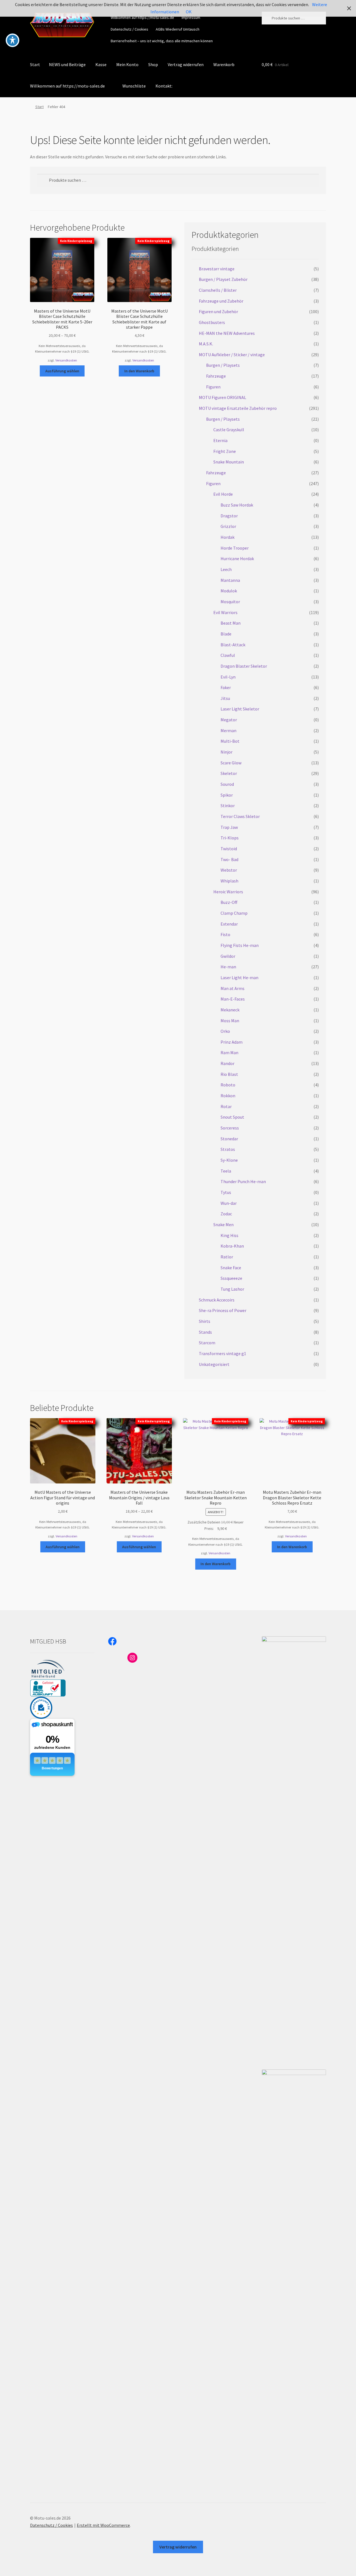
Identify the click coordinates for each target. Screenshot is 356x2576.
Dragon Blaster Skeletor (244, 666)
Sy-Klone (229, 1160)
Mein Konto (127, 64)
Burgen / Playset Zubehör (223, 279)
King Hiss (229, 1235)
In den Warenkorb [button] (139, 371)
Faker (226, 687)
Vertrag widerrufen (186, 64)
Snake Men (223, 1225)
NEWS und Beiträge (67, 64)
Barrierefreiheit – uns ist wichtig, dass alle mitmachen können (162, 41)
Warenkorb (224, 64)
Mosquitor (230, 602)
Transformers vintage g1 (222, 1353)
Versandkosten (66, 360)
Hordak (228, 537)
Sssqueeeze (231, 1278)
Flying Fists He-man (240, 945)
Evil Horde (223, 494)
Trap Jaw (229, 827)
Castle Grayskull (229, 430)
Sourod (227, 784)
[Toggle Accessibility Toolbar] (13, 40)
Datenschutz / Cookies (129, 29)
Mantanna (230, 580)
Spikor (227, 795)
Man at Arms (233, 988)
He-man (228, 967)
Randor (228, 1063)
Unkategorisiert (214, 1364)
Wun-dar (229, 1203)
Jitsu (225, 698)
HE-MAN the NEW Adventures (227, 333)
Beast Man (231, 623)
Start (35, 64)
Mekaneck (230, 1010)
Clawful (228, 655)
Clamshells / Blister (218, 290)
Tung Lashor (232, 1289)
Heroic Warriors (228, 892)
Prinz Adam (232, 1042)
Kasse (101, 64)
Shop (153, 64)
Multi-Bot (230, 741)
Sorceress (230, 1128)
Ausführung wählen (62, 371)
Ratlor (227, 1257)
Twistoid (229, 849)
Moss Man (230, 1021)
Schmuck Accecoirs (217, 1300)
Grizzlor (228, 526)
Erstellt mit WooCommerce (103, 2525)
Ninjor (227, 752)
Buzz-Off (229, 902)
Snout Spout (232, 1117)
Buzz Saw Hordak (237, 505)
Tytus (226, 1192)
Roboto (228, 1085)
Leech (226, 569)
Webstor (229, 870)
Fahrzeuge (216, 376)
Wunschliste (134, 86)
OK (189, 12)
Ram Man (229, 1053)
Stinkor (228, 806)
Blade (226, 634)
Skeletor (229, 773)
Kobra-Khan (232, 1246)
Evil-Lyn (228, 677)
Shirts (205, 1321)
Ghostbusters (212, 322)
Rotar (226, 1106)
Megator (229, 720)
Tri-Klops (230, 838)
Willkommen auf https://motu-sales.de (142, 18)
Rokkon (228, 1096)
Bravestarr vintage (217, 269)
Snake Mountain (229, 462)
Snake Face (231, 1268)
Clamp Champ (234, 913)
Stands (205, 1332)
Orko (225, 1031)
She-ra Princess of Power (223, 1310)
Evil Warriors (225, 612)
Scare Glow (231, 763)
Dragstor (229, 516)
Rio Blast (229, 1074)
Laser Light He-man (239, 977)
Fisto (225, 934)
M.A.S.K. (206, 344)
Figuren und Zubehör (218, 311)
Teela (226, 1171)
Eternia (220, 440)
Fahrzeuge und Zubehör (221, 301)
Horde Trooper (235, 548)
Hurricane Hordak (237, 558)
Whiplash (229, 881)
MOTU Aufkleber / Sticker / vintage (232, 355)
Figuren (213, 387)
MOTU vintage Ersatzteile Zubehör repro (238, 408)
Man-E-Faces (233, 999)
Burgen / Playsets (223, 365)
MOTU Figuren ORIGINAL (222, 397)
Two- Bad (229, 859)
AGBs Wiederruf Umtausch (178, 29)
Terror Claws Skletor (240, 816)
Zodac (226, 1214)
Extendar (229, 924)
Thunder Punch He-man (243, 1181)
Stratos (228, 1149)
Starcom (207, 1343)
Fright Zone (225, 451)
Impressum (191, 18)
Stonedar (229, 1139)
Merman (228, 730)
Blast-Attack (233, 645)
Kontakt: (164, 86)
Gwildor (228, 956)
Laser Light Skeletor (240, 709)
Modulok (229, 591)
